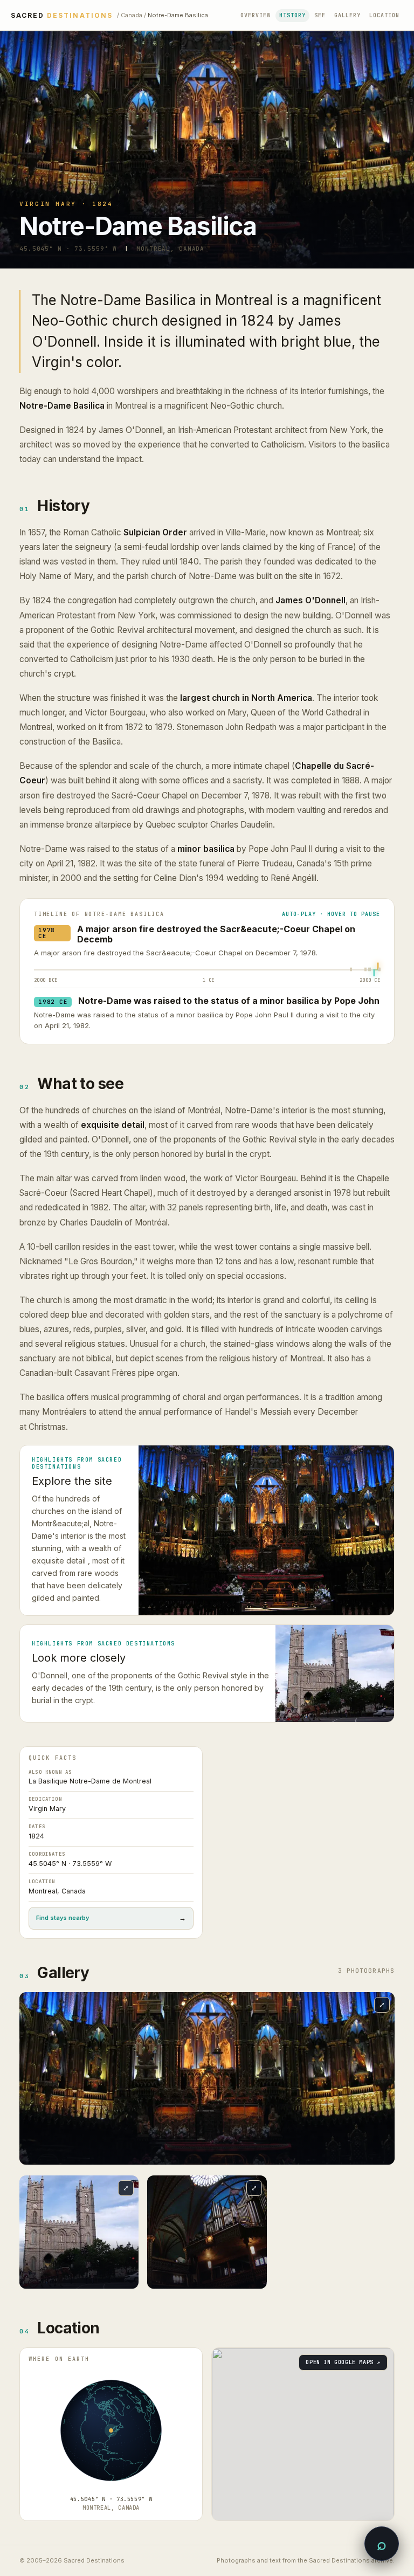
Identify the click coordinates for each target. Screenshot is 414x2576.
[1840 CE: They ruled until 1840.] (366, 970)
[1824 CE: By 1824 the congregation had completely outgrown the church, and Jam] (365, 970)
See (320, 15)
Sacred (62, 16)
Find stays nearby (111, 1918)
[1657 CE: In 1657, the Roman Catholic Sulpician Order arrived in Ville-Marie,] (350, 970)
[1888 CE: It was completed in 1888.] (370, 970)
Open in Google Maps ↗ (343, 2362)
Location (384, 15)
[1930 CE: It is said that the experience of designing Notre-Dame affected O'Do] (374, 970)
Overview (256, 15)
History (292, 15)
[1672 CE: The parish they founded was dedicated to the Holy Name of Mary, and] (351, 970)
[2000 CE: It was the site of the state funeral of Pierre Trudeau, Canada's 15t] (380, 970)
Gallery (347, 15)
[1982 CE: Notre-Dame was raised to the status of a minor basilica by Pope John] (379, 973)
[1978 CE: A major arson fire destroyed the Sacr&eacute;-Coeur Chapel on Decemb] (378, 966)
